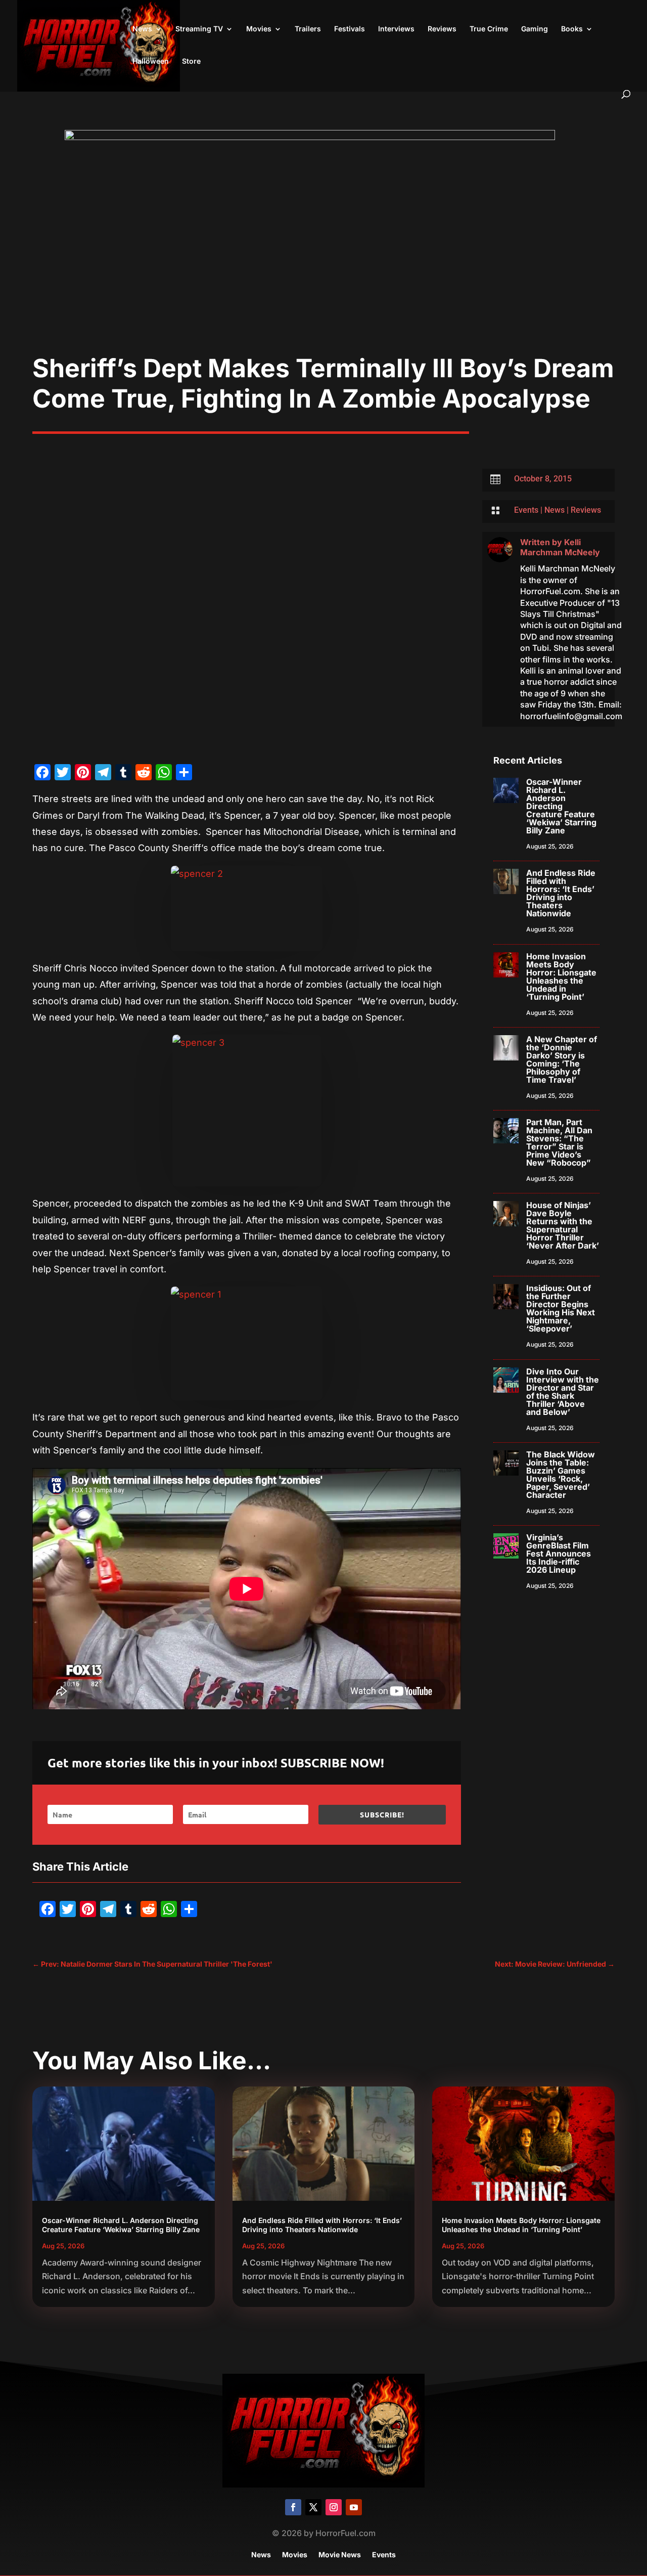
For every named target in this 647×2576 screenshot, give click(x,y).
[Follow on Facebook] (293, 2507)
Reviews (442, 29)
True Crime (489, 29)
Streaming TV (199, 29)
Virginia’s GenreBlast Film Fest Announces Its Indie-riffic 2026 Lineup (559, 1553)
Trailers (308, 29)
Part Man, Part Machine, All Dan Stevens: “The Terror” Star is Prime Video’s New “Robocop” (559, 1142)
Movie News (340, 2555)
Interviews (396, 29)
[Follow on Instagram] (334, 2507)
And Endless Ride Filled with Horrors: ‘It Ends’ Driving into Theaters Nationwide (561, 893)
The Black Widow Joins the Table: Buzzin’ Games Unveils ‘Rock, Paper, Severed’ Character (561, 1475)
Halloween (151, 61)
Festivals (350, 29)
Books (572, 29)
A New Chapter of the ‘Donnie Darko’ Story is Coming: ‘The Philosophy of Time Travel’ (562, 1059)
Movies (259, 29)
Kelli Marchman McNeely (560, 547)
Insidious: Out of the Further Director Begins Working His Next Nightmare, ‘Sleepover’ (561, 1308)
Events (526, 510)
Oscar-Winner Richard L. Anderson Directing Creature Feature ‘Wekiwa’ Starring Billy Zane (561, 806)
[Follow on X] (313, 2507)
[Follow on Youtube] (354, 2507)
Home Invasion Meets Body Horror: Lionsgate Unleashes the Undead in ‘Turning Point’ (561, 976)
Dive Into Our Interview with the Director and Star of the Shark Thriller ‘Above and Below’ (563, 1392)
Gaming (535, 29)
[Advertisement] (323, 277)
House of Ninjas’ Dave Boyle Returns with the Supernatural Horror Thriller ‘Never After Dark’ (563, 1225)
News (142, 29)
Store (191, 61)
